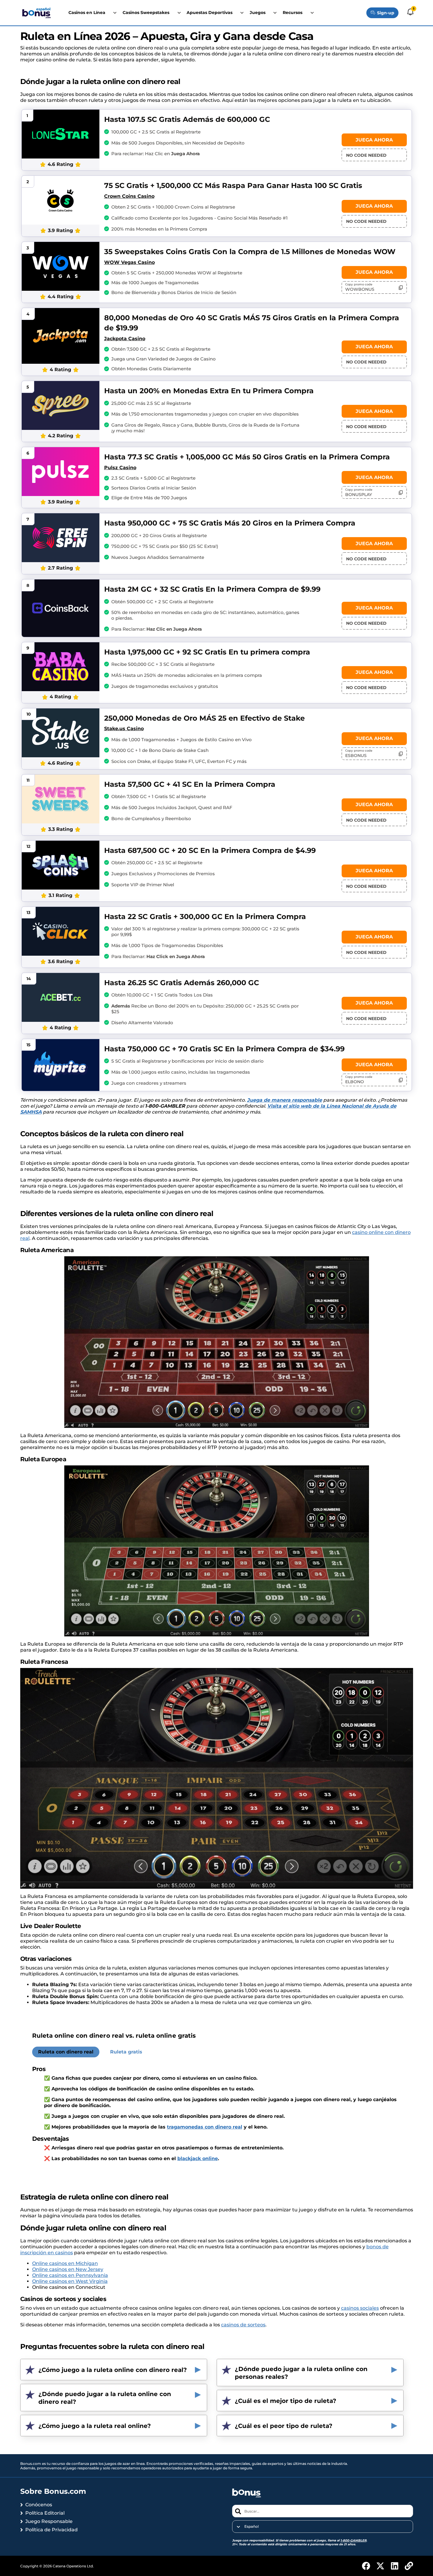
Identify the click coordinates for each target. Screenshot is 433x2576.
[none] (322, 2527)
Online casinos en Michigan (65, 2263)
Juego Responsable (49, 2521)
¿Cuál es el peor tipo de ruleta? (284, 2426)
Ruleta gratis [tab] (126, 2052)
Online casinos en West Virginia (70, 2281)
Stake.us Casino (124, 729)
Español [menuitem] (251, 2527)
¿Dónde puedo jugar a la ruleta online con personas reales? (301, 2373)
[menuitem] (322, 2527)
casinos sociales (360, 2308)
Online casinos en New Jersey (68, 2269)
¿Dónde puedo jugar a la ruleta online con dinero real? (105, 2398)
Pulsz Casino (120, 468)
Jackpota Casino (125, 339)
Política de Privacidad (51, 2530)
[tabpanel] (217, 2116)
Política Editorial (45, 2513)
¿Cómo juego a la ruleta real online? (95, 2426)
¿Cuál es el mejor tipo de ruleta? (286, 2401)
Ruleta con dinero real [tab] (66, 2052)
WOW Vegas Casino (129, 262)
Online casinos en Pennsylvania (70, 2275)
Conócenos (39, 2505)
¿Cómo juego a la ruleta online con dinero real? (113, 2370)
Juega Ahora (374, 140)
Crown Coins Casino (129, 196)
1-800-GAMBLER (353, 2540)
